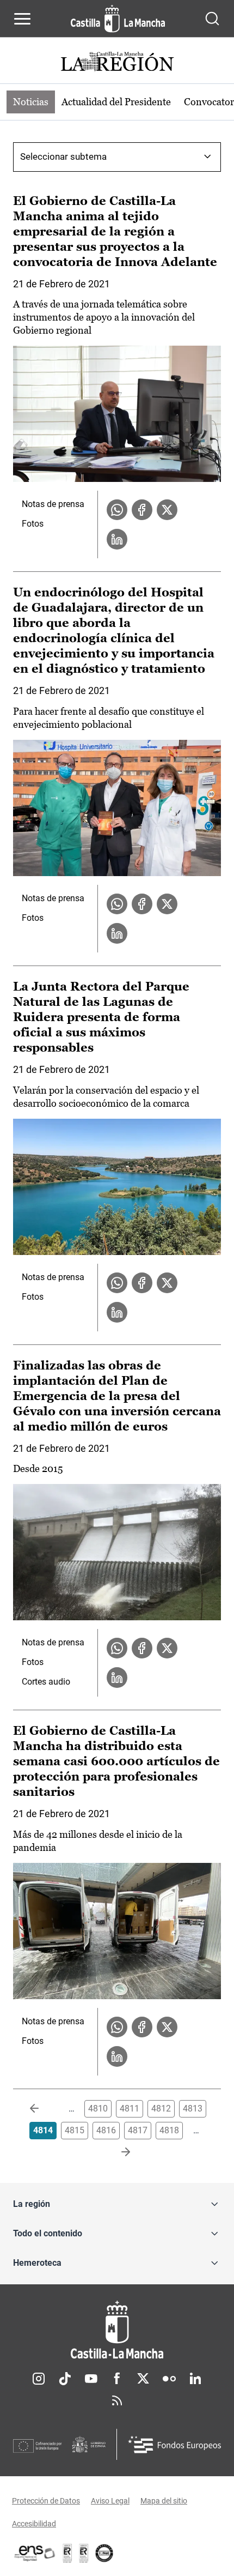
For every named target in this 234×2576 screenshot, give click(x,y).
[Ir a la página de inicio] (118, 19)
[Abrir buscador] (212, 19)
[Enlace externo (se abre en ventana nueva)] (84, 2553)
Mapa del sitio (164, 2501)
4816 (106, 2130)
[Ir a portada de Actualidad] (117, 63)
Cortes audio (46, 1682)
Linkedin (195, 2379)
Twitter (143, 2379)
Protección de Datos (46, 2501)
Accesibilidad (34, 2524)
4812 (161, 2109)
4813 (193, 2109)
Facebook (117, 2379)
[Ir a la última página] (117, 2152)
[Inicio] (117, 2330)
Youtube (91, 2379)
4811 (130, 2109)
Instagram (39, 2379)
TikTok (65, 2379)
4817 (138, 2130)
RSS (117, 2400)
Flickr (169, 2379)
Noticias (31, 102)
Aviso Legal (110, 2501)
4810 (98, 2109)
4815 (75, 2130)
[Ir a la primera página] (43, 2109)
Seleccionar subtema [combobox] (63, 156)
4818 (169, 2130)
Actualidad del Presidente (116, 102)
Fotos (33, 524)
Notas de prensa (53, 504)
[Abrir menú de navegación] (22, 19)
